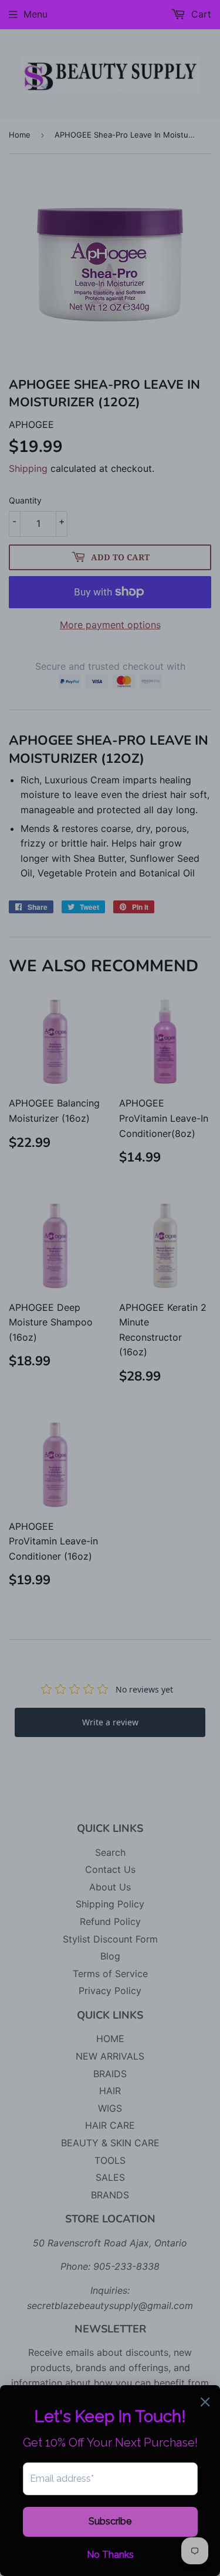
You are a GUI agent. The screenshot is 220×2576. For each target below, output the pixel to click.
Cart (200, 14)
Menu (35, 14)
